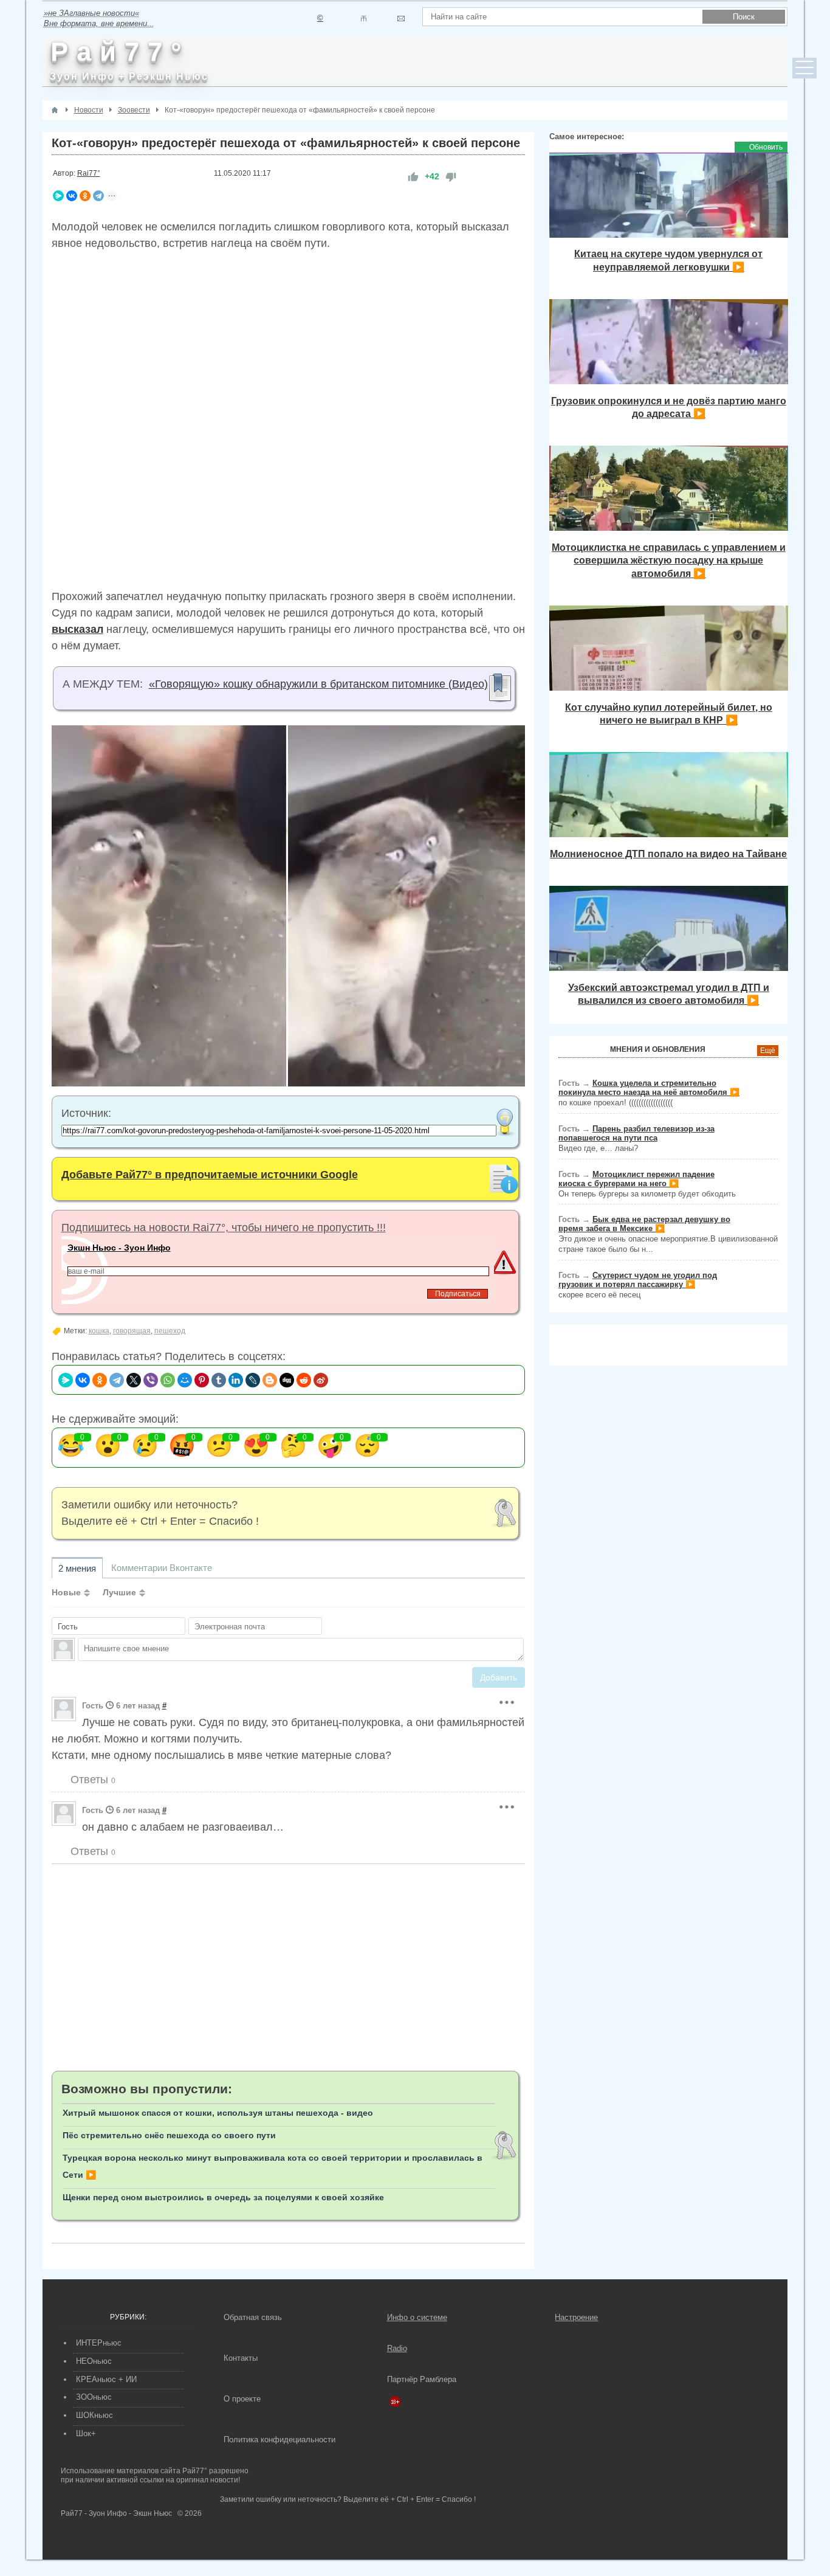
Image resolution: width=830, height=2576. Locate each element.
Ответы (91, 1780)
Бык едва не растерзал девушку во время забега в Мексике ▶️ (644, 1224)
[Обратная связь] (401, 19)
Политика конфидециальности (280, 2440)
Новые (66, 1592)
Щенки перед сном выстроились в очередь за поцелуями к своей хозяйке (223, 2197)
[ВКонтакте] (72, 196)
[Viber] (151, 1380)
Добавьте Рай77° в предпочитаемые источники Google (210, 1175)
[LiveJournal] (253, 1380)
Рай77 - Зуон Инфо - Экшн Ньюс (116, 2513)
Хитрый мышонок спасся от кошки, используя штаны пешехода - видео (218, 2113)
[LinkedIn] (236, 1380)
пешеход (170, 1331)
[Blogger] (270, 1380)
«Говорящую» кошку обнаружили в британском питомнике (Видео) (318, 684)
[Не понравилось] (451, 177)
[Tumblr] (219, 1380)
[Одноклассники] (85, 196)
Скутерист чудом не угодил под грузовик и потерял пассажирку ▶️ (638, 1280)
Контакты (241, 2358)
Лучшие (119, 1592)
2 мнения (77, 1568)
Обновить (766, 147)
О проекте (242, 2399)
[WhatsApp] (168, 1380)
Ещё (768, 1051)
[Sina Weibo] (321, 1380)
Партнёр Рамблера (422, 2379)
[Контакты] (364, 19)
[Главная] (55, 110)
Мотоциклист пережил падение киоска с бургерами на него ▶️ (636, 1179)
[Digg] (287, 1380)
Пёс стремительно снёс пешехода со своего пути (169, 2135)
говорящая (132, 1331)
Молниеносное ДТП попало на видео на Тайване (668, 854)
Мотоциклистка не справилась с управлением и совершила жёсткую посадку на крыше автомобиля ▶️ (669, 560)
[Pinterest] (202, 1380)
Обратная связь (253, 2317)
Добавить (499, 1677)
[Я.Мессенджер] (58, 196)
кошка (99, 1331)
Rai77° (89, 173)
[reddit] (304, 1380)
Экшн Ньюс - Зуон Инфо (119, 1248)
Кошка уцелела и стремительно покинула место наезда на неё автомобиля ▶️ (649, 1088)
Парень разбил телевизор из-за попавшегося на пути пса (636, 1133)
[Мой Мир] (185, 1380)
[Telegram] (98, 196)
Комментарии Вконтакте (162, 1568)
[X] (134, 1380)
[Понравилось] (413, 177)
